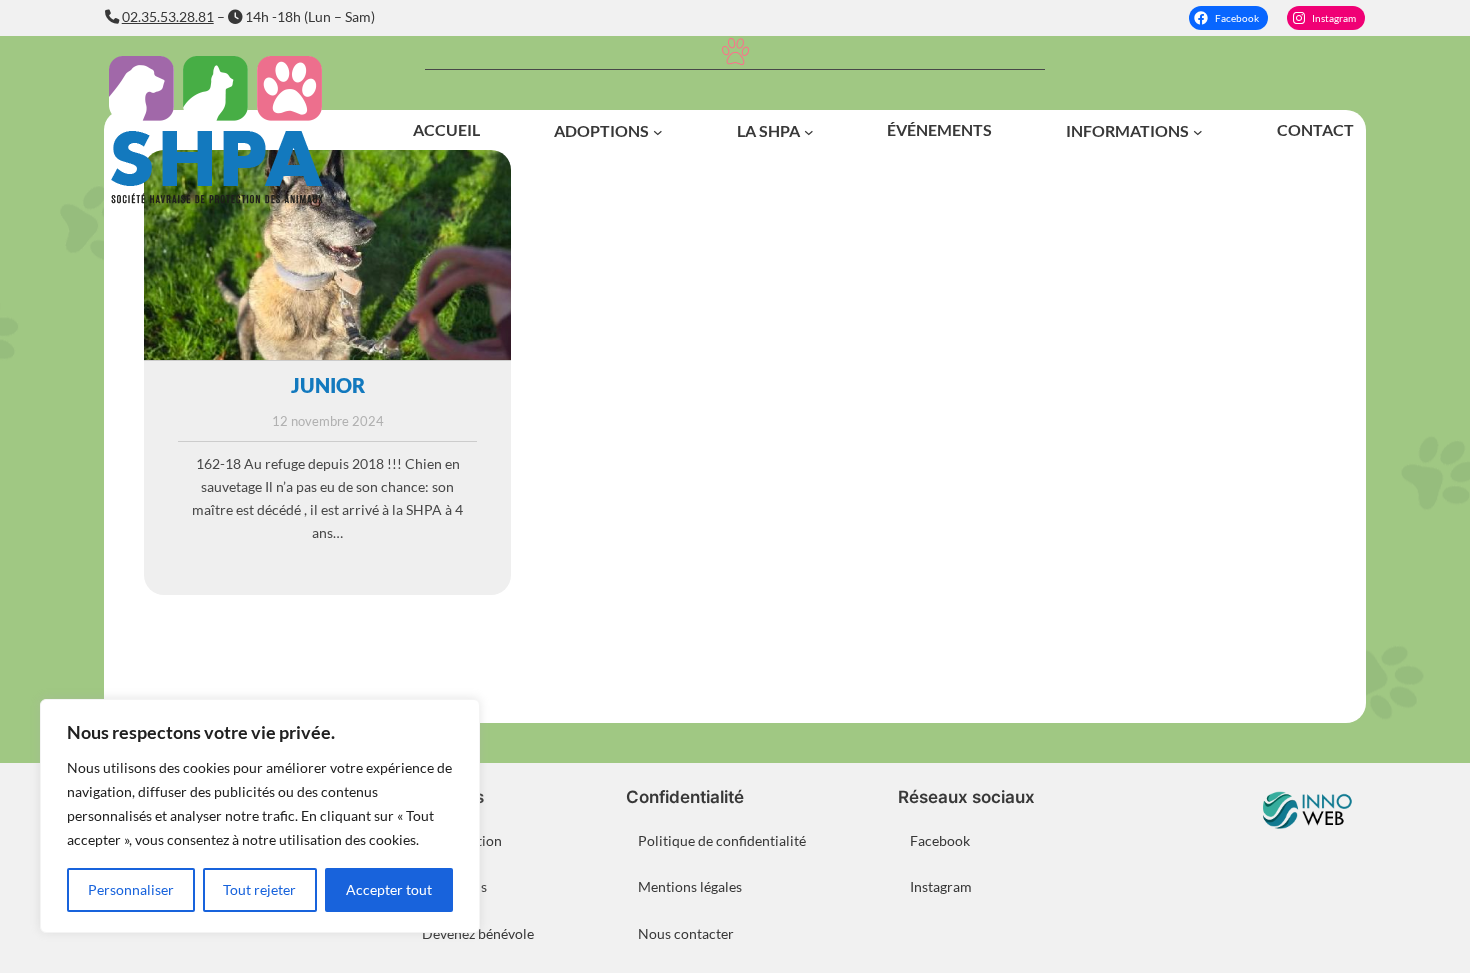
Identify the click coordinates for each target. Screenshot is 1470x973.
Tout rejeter (259, 889)
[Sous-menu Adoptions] (658, 132)
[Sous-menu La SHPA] (809, 132)
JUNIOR (328, 385)
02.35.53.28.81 (168, 16)
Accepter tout (389, 889)
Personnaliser (131, 889)
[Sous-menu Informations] (1198, 132)
